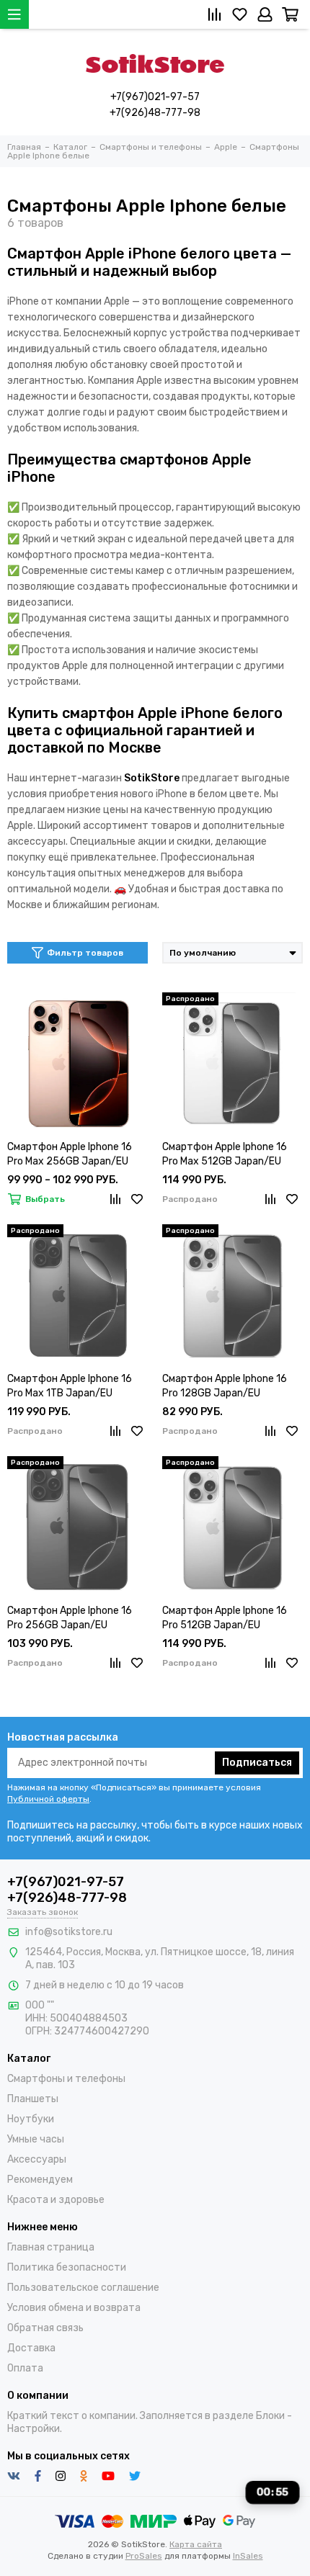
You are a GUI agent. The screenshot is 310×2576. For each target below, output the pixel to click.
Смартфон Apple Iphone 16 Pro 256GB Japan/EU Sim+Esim (70, 1619)
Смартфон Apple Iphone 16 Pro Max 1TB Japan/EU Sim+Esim (70, 1387)
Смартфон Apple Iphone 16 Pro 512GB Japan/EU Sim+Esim (225, 1619)
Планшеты (33, 2099)
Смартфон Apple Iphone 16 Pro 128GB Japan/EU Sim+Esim (225, 1387)
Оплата (25, 2368)
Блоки (270, 2416)
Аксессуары (37, 2159)
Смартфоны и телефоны (66, 2079)
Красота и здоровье (56, 2200)
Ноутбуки (31, 2119)
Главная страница (51, 2247)
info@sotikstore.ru (69, 1932)
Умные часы (36, 2139)
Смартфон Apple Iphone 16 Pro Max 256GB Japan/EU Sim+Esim (70, 1155)
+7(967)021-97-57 (155, 97)
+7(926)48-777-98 (155, 113)
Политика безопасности (67, 2267)
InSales (248, 2556)
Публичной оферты (48, 1799)
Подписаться (257, 1763)
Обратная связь (45, 2328)
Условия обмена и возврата (74, 2308)
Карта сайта (196, 2544)
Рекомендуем (40, 2180)
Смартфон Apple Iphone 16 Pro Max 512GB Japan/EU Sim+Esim (225, 1155)
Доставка (31, 2348)
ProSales (144, 2556)
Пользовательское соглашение (83, 2288)
